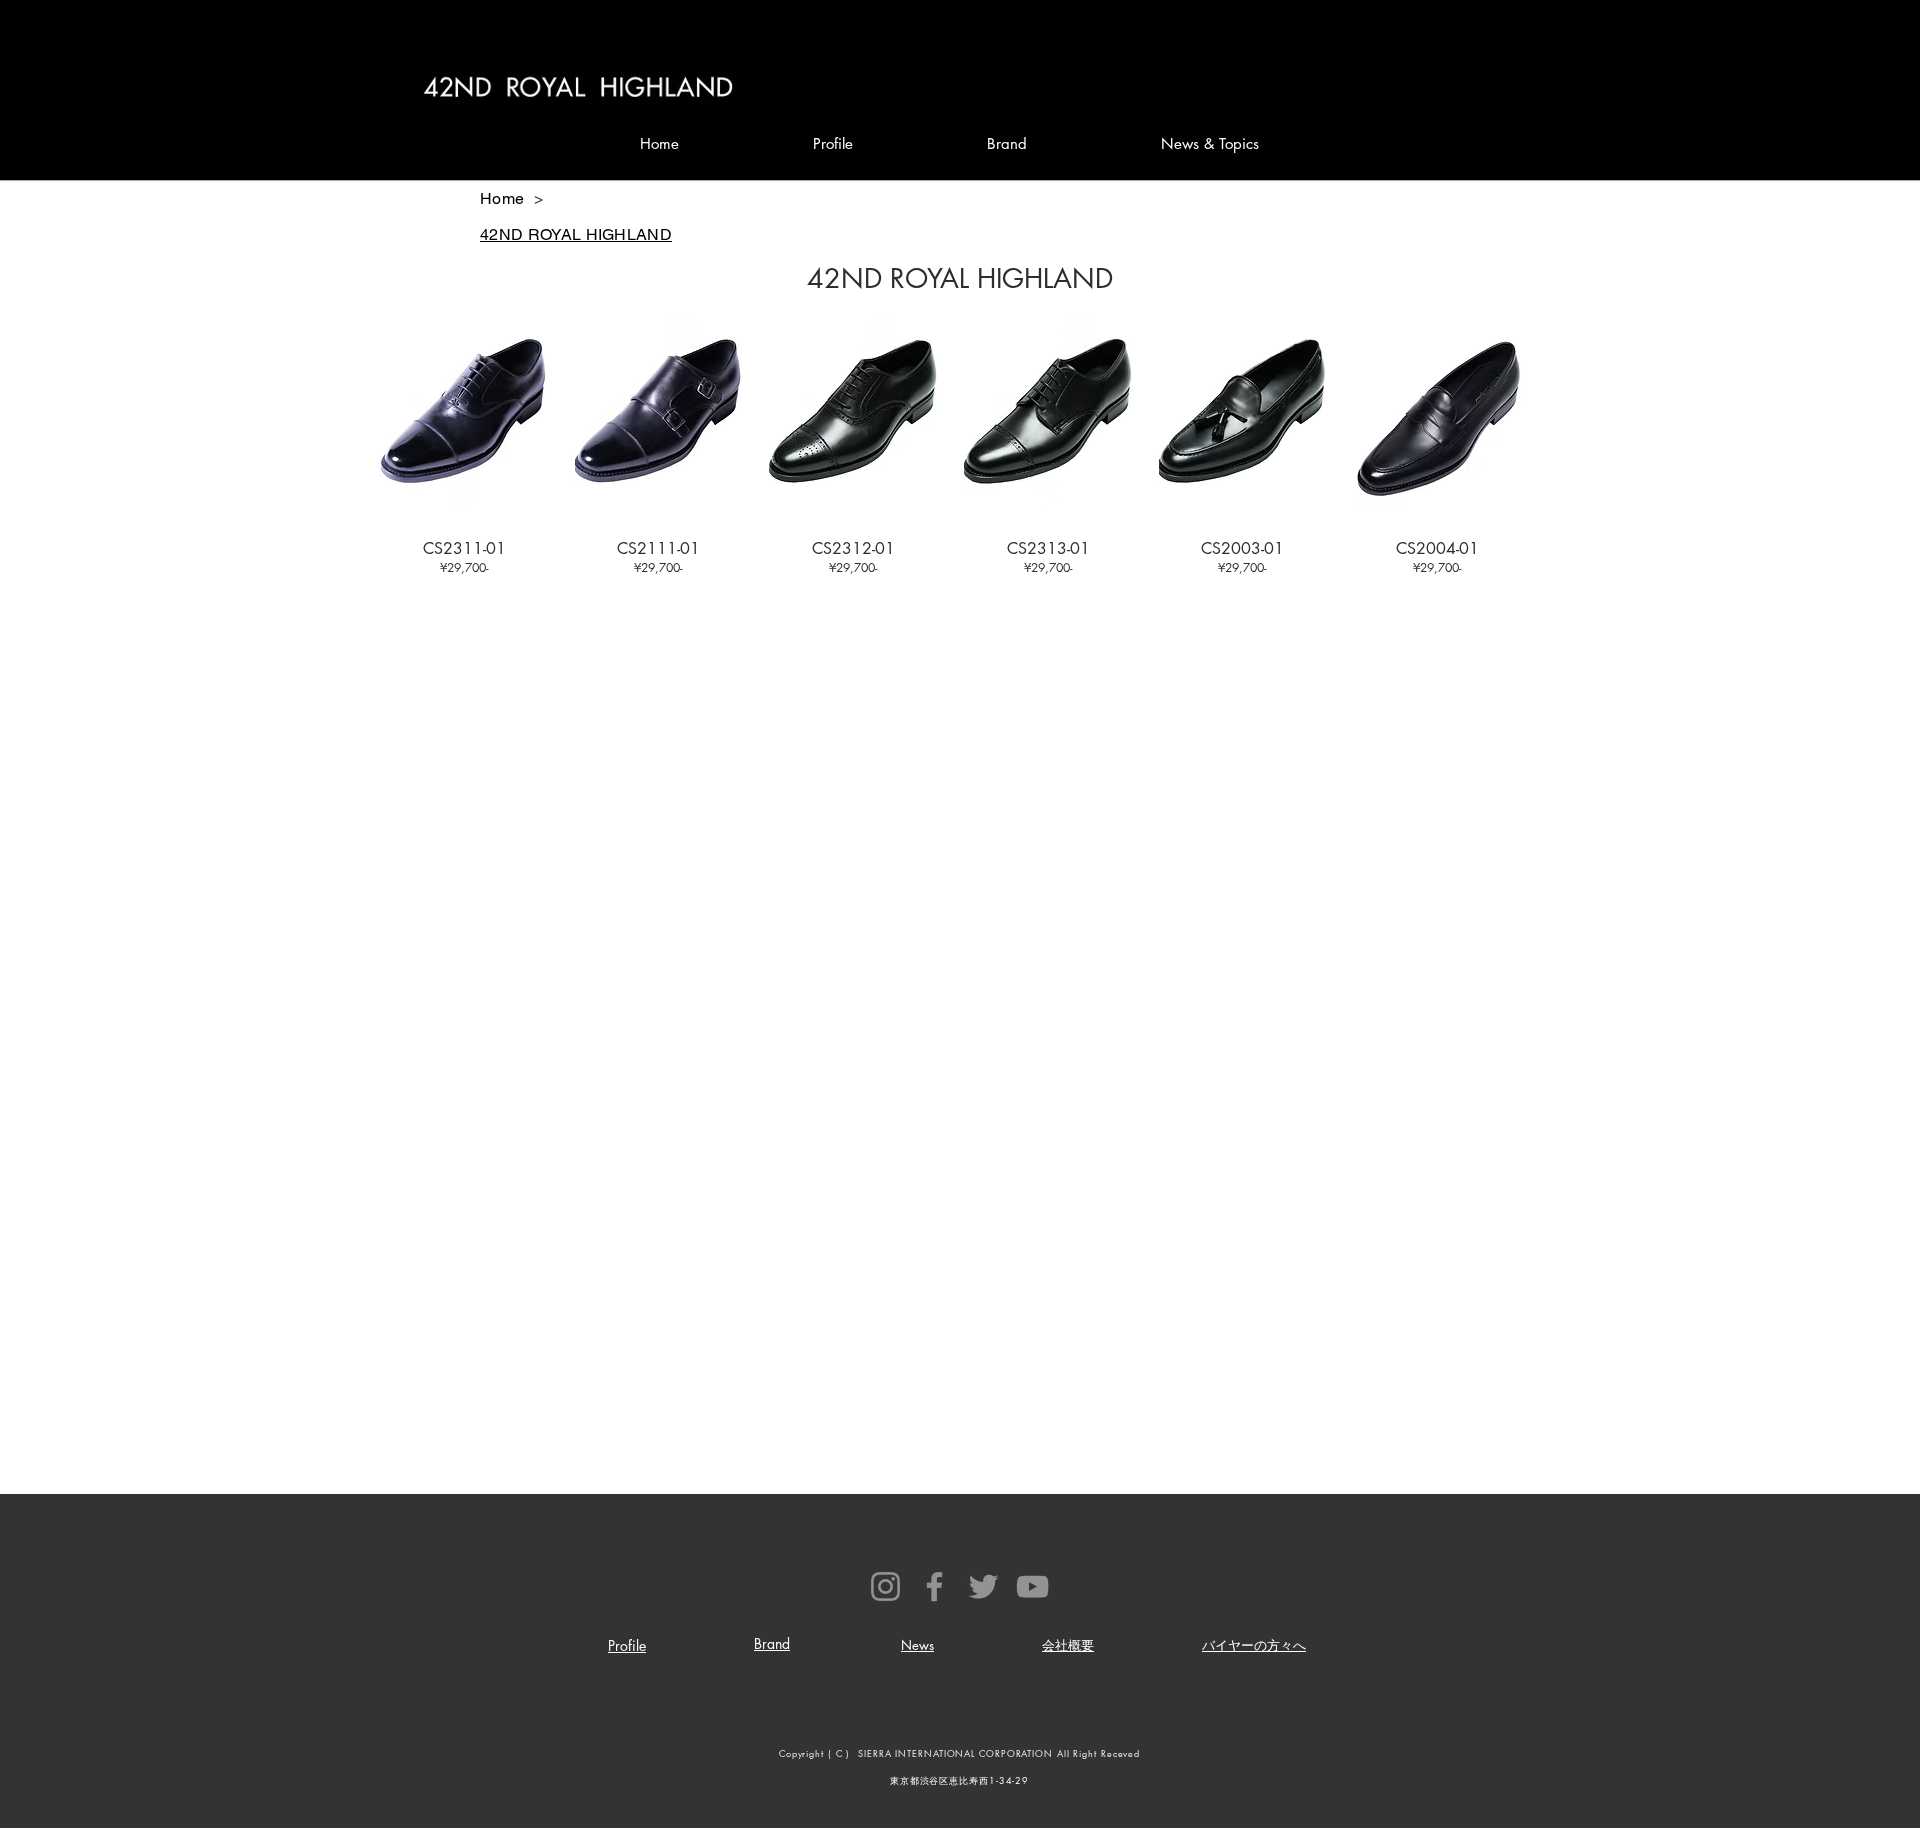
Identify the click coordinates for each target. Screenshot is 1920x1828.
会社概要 (1068, 1645)
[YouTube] (1032, 1586)
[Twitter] (983, 1586)
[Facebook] (934, 1586)
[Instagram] (885, 1586)
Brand (772, 1643)
